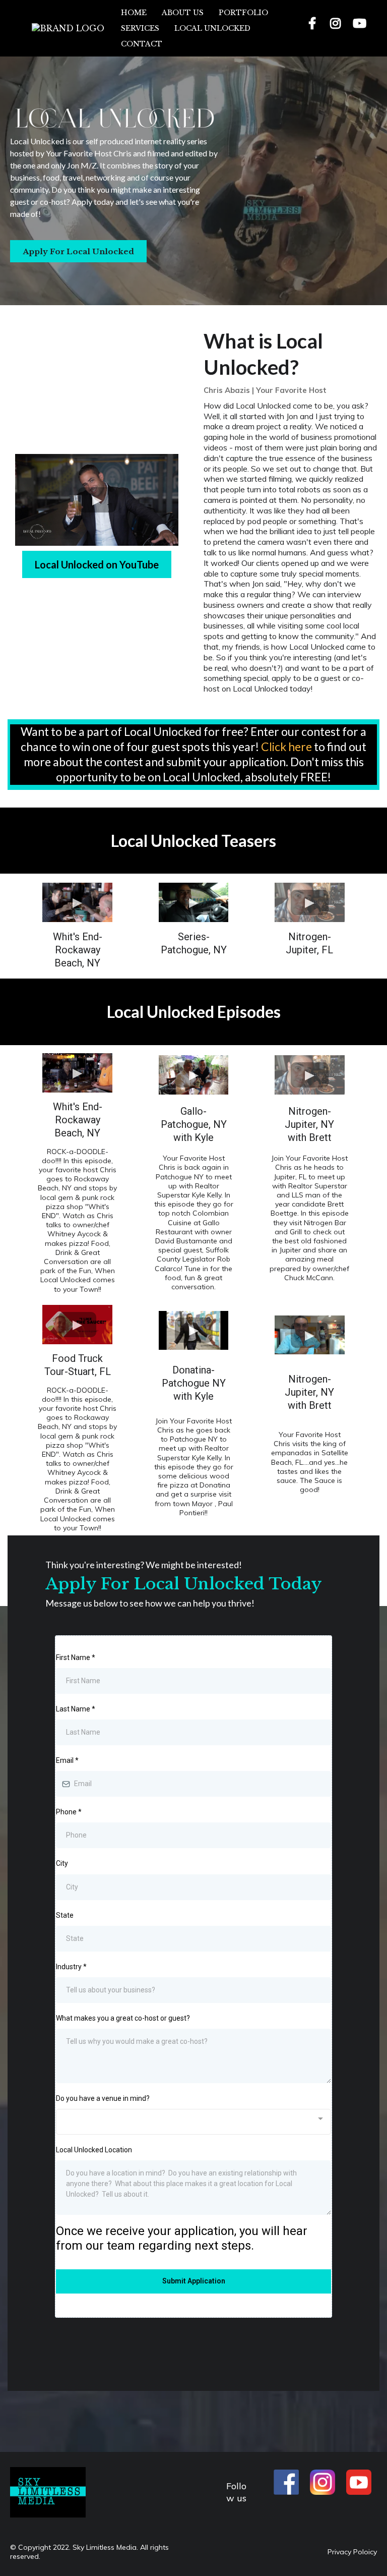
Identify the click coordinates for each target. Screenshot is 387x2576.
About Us (183, 13)
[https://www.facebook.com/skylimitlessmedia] (313, 28)
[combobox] (193, 2122)
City (62, 1863)
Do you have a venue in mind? (103, 2098)
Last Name (76, 1709)
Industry (71, 1967)
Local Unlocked (212, 28)
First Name (76, 1657)
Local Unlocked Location (94, 2150)
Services (140, 28)
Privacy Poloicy (352, 2552)
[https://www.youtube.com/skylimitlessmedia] (361, 28)
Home (134, 13)
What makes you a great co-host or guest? (123, 2018)
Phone (69, 1812)
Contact (142, 44)
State (65, 1915)
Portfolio (243, 13)
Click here (287, 747)
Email (67, 1760)
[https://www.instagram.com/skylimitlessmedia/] (337, 28)
